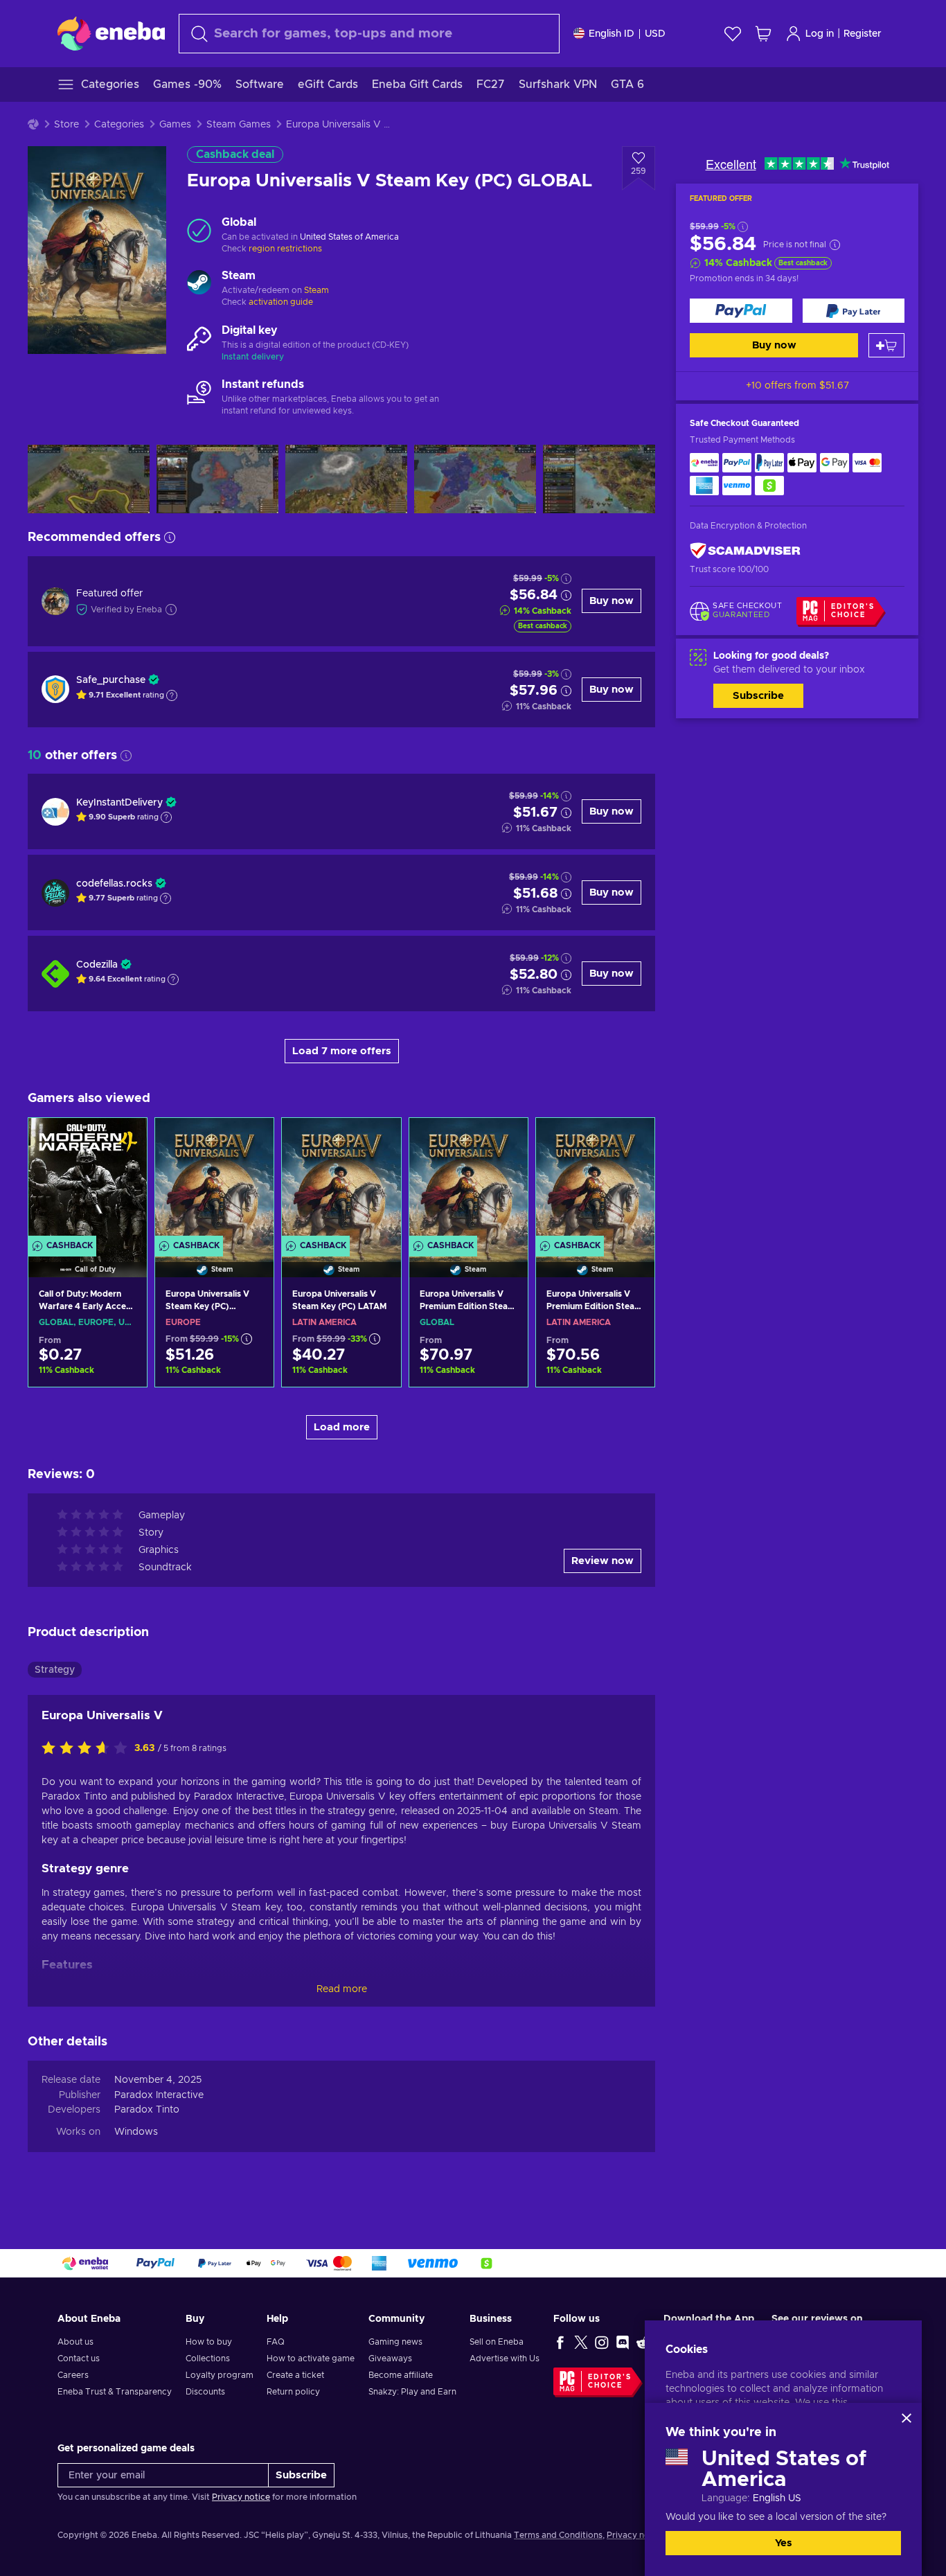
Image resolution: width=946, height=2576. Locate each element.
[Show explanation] (172, 695)
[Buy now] (741, 311)
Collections (208, 2359)
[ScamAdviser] (745, 551)
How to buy (209, 2342)
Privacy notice (241, 2497)
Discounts (205, 2392)
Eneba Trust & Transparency (115, 2392)
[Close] (907, 2418)
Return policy (293, 2392)
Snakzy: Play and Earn (412, 2392)
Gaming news (395, 2342)
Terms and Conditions (558, 2535)
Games (175, 125)
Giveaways (390, 2359)
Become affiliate (401, 2375)
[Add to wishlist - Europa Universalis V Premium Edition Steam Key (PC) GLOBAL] (504, 1140)
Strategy (55, 1670)
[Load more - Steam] (199, 284)
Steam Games (239, 125)
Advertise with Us (505, 2359)
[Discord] (623, 2342)
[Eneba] (111, 33)
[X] (581, 2342)
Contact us (79, 2359)
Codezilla (97, 965)
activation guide (281, 302)
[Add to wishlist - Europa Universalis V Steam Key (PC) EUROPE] (250, 1140)
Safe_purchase (111, 680)
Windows (136, 2132)
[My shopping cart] (763, 34)
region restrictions (285, 249)
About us (75, 2342)
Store (66, 125)
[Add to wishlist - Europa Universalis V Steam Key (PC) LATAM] (377, 1140)
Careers (73, 2375)
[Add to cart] (886, 345)
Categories (119, 125)
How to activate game (311, 2359)
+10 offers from (797, 386)
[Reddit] (643, 2342)
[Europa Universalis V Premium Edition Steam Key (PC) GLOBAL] (468, 1180)
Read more (342, 1989)
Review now (603, 1561)
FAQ (276, 2342)
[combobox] (369, 34)
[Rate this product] (88, 1749)
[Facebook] (560, 2342)
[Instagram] (602, 2342)
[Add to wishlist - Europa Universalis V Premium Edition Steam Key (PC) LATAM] (631, 1140)
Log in (820, 34)
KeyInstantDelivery (119, 803)
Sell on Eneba (497, 2342)
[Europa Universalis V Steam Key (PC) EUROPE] (214, 1180)
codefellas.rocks (114, 884)
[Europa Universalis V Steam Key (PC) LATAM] (341, 1180)
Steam (316, 290)
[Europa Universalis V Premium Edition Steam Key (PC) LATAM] (595, 1180)
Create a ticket (295, 2375)
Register (863, 34)
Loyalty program (220, 2375)
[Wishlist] (733, 34)
